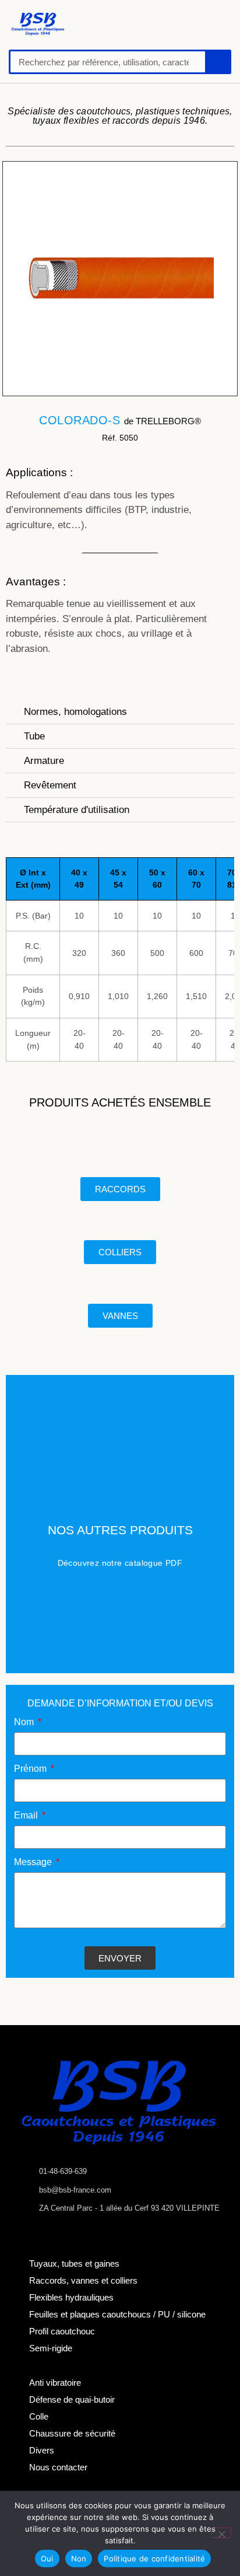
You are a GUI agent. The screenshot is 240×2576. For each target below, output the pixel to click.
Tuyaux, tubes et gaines (74, 2263)
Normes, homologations (75, 712)
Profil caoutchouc (62, 2331)
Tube (34, 736)
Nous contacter (58, 2467)
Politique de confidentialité (154, 2558)
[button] (106, 24)
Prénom (31, 1769)
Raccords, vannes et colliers (83, 2280)
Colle (39, 2416)
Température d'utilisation (77, 810)
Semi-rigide (51, 2348)
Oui (47, 2558)
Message (34, 1862)
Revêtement (50, 785)
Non (79, 2558)
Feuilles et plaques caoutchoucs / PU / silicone (117, 2314)
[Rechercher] (217, 62)
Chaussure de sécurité (72, 2433)
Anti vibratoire (55, 2383)
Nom (25, 1722)
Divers (42, 2450)
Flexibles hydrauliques (71, 2297)
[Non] (221, 2533)
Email (27, 1816)
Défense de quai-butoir (72, 2399)
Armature (44, 761)
